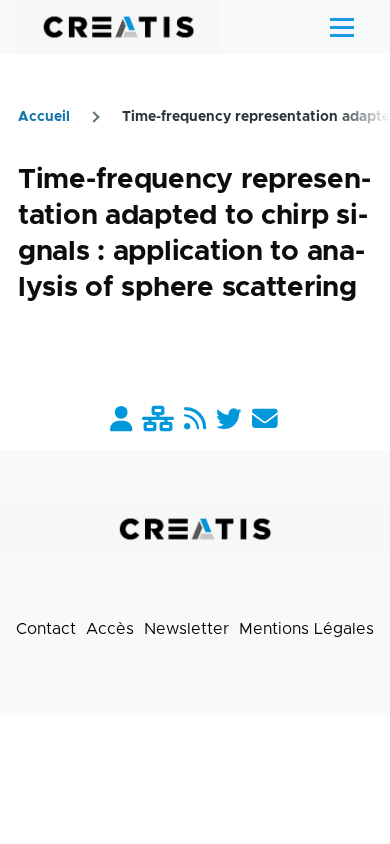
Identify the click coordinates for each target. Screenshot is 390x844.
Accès (110, 629)
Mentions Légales (306, 629)
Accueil (44, 117)
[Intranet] (158, 420)
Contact (46, 629)
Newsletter (186, 629)
